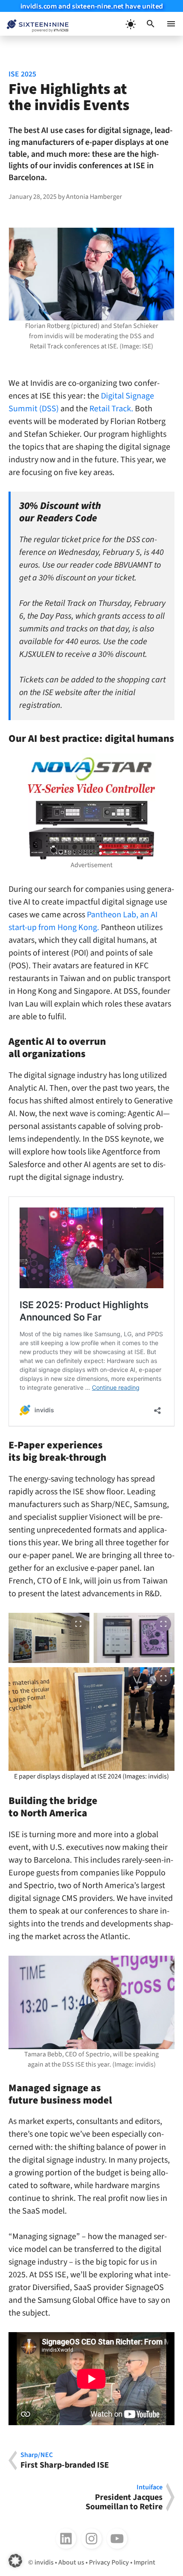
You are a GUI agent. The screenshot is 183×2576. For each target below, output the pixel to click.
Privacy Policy (109, 2562)
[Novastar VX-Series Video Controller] (91, 807)
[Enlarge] (163, 1967)
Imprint (144, 2562)
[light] (130, 24)
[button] (151, 24)
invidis (44, 2562)
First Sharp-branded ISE (65, 2460)
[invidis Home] (34, 24)
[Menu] (171, 24)
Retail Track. (110, 409)
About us (71, 2562)
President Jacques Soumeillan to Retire (124, 2497)
